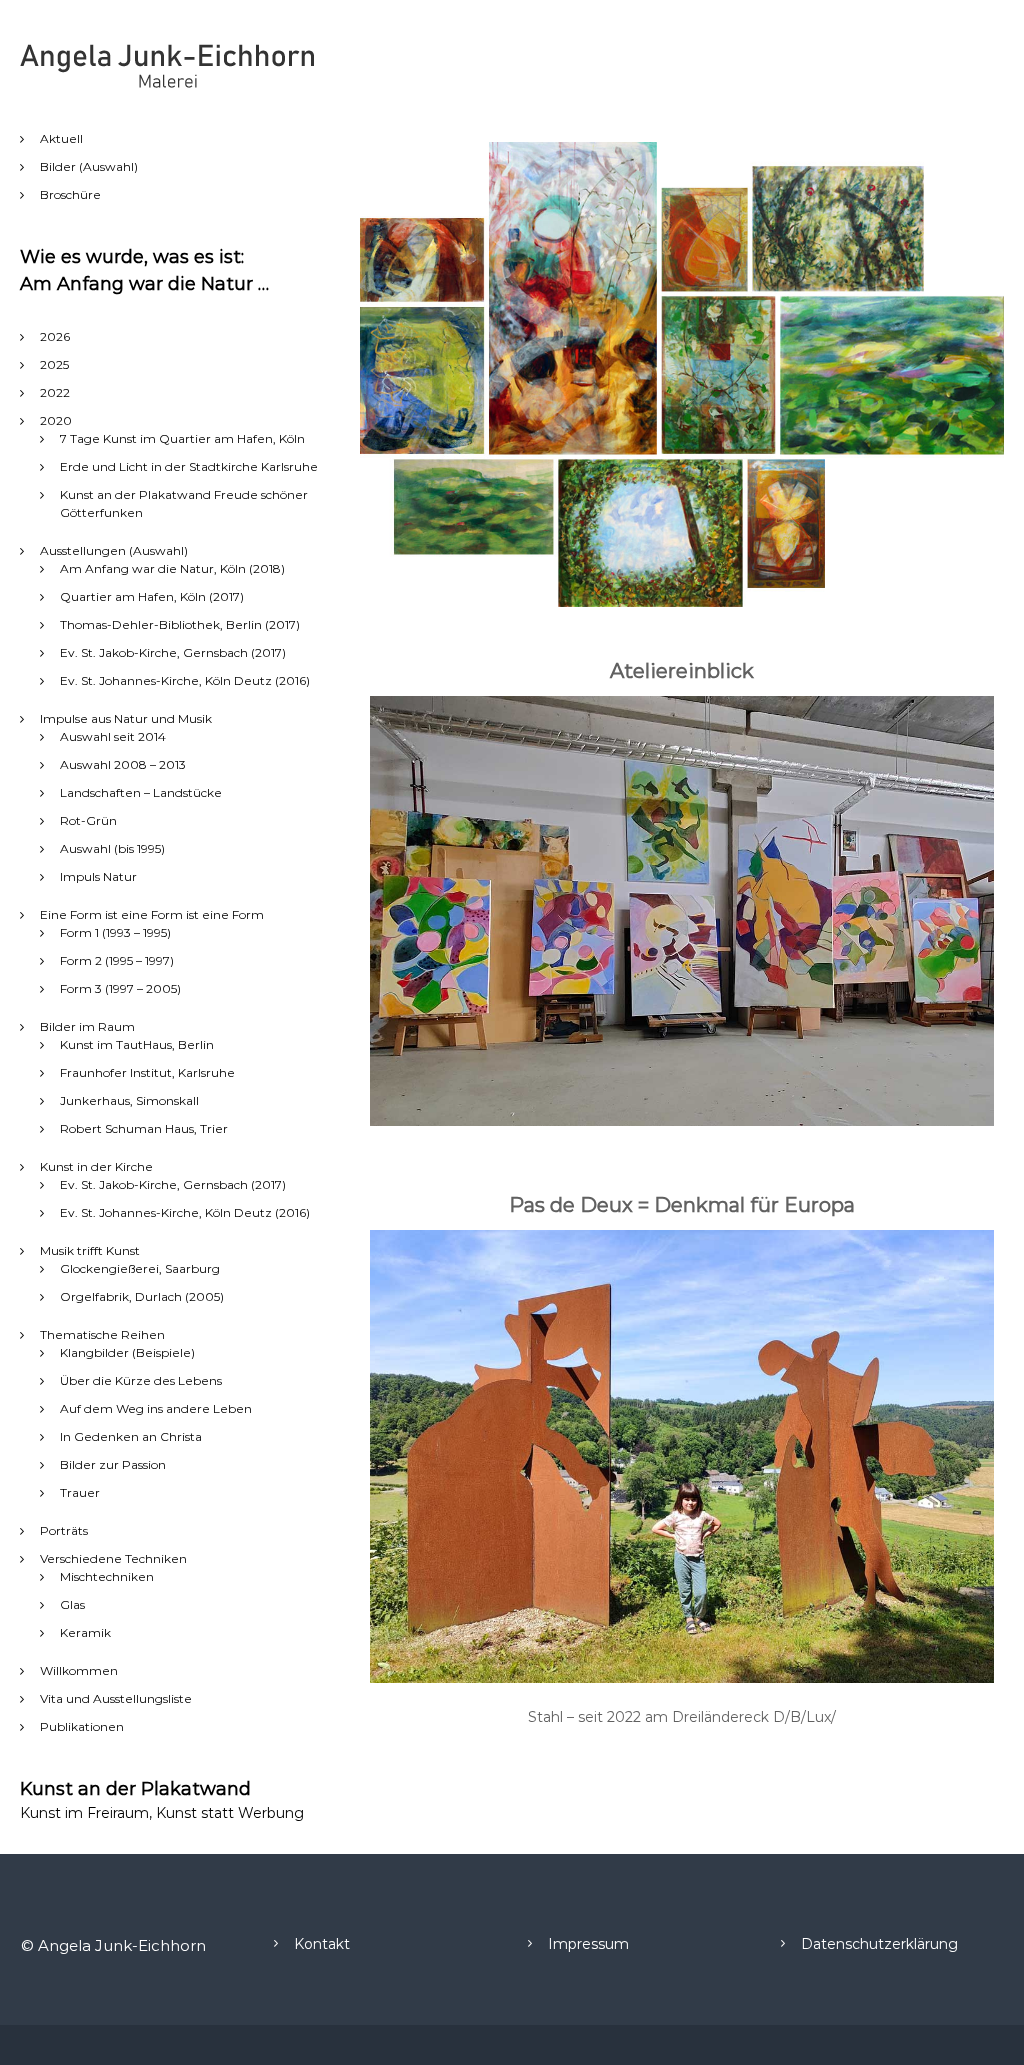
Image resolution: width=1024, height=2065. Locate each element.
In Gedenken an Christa (131, 1436)
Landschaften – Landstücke (141, 792)
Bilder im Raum (87, 1026)
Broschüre (70, 194)
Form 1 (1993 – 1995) (115, 932)
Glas (72, 1604)
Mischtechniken (107, 1576)
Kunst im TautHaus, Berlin (137, 1044)
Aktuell (61, 138)
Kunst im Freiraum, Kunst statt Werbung (162, 1813)
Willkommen (79, 1670)
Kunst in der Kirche (96, 1166)
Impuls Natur (98, 876)
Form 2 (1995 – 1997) (117, 960)
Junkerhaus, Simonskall (129, 1100)
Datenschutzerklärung (879, 1944)
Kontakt (322, 1944)
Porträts (64, 1530)
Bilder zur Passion (113, 1464)
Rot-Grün (88, 820)
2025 (54, 364)
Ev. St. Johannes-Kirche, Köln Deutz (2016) (185, 680)
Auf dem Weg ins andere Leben (156, 1408)
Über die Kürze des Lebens (141, 1380)
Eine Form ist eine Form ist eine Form (152, 914)
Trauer (80, 1492)
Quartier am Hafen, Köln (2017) (152, 596)
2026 (55, 336)
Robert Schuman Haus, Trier (144, 1128)
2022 (55, 392)
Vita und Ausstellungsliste (116, 1698)
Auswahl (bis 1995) (112, 848)
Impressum (588, 1944)
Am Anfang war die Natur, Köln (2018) (172, 568)
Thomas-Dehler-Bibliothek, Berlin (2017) (180, 624)
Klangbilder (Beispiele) (127, 1352)
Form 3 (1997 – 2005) (120, 988)
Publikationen (82, 1726)
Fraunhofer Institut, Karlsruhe (147, 1072)
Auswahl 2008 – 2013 (123, 764)
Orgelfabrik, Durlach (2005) (142, 1296)
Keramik (85, 1632)
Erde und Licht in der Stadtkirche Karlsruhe (189, 466)
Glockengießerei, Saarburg (140, 1268)
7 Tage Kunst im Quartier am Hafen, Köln (182, 438)
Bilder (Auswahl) (89, 166)
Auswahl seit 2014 (113, 736)
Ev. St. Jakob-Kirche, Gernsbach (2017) (173, 652)
